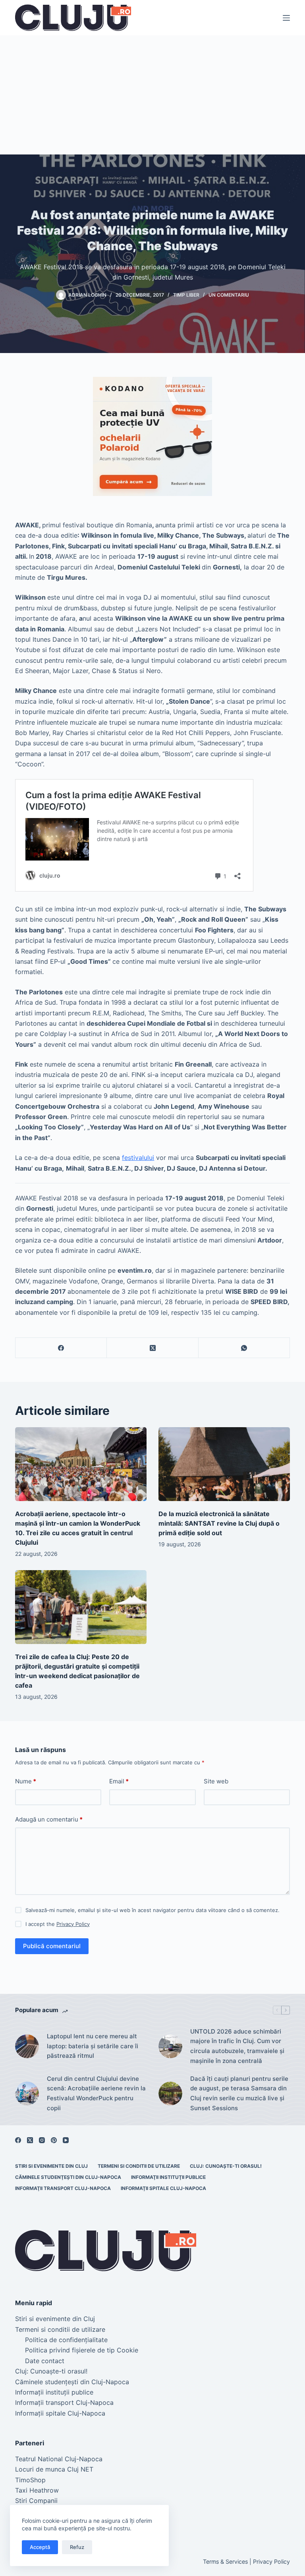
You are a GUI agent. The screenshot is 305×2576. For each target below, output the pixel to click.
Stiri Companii (36, 2501)
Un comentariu (229, 295)
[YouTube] (66, 2140)
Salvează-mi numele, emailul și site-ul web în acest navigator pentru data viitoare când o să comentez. (152, 1910)
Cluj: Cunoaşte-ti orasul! (226, 2166)
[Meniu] (286, 18)
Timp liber (186, 295)
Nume (26, 1781)
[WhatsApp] (244, 1348)
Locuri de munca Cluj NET (54, 2469)
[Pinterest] (54, 2140)
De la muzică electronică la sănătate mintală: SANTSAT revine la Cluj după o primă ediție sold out (219, 1523)
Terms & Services (225, 2562)
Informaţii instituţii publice (168, 2177)
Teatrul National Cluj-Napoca (59, 2459)
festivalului (138, 1158)
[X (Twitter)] (152, 1348)
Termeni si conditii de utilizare (139, 2166)
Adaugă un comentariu (49, 1819)
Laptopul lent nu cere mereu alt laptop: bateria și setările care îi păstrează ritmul (93, 2046)
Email (119, 1781)
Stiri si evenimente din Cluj (51, 2166)
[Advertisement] (152, 95)
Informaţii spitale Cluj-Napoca (163, 2188)
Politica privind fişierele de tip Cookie (82, 2350)
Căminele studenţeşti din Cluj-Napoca (68, 2177)
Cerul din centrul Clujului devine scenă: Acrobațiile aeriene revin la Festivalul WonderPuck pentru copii (96, 2093)
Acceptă (40, 2547)
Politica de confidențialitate (66, 2340)
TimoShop (30, 2480)
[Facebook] (61, 1348)
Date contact (45, 2361)
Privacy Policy (73, 1924)
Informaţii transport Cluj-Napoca (63, 2188)
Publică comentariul (52, 1946)
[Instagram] (42, 2140)
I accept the (58, 1924)
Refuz (77, 2547)
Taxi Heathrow (37, 2490)
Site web (216, 1781)
